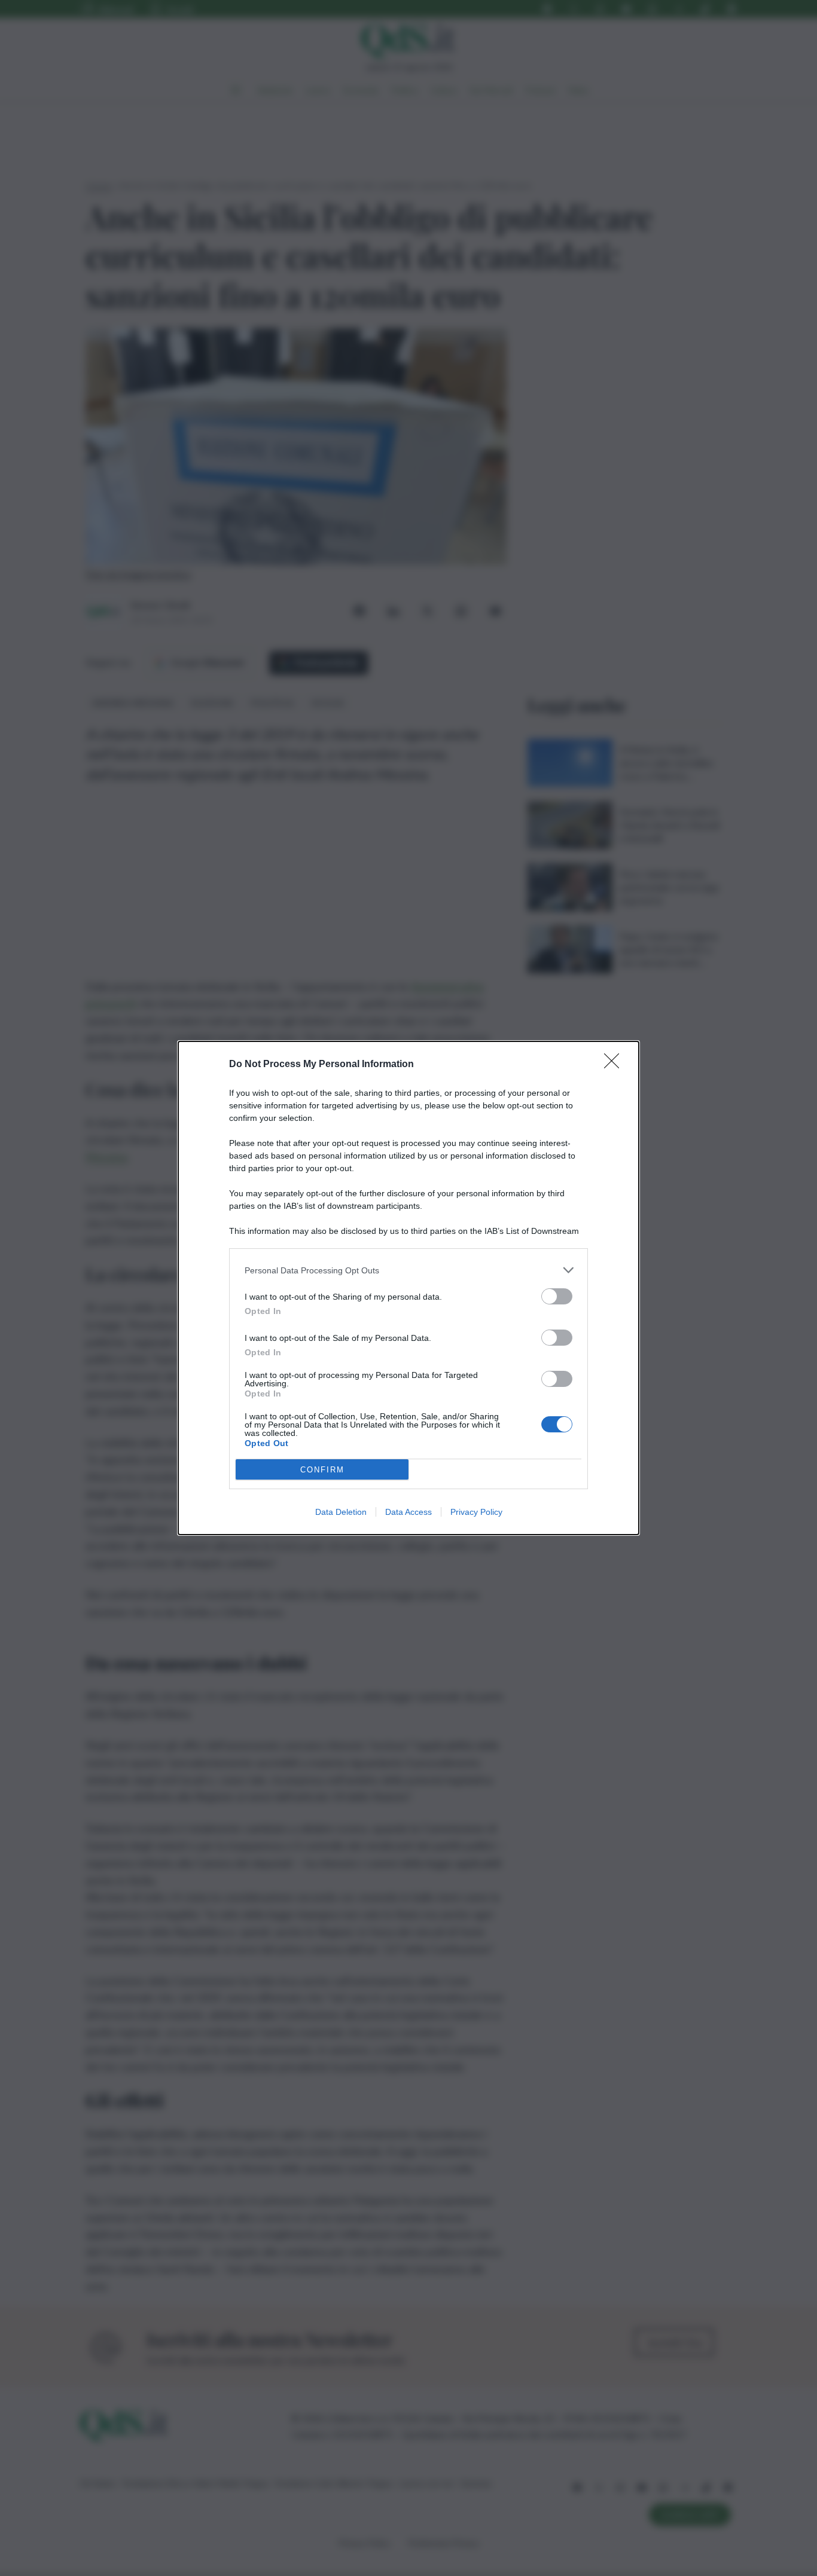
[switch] (557, 1296)
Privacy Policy (476, 1512)
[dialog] (408, 1288)
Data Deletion (341, 1512)
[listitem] (408, 1270)
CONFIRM (322, 1470)
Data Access (408, 1512)
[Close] (615, 1065)
